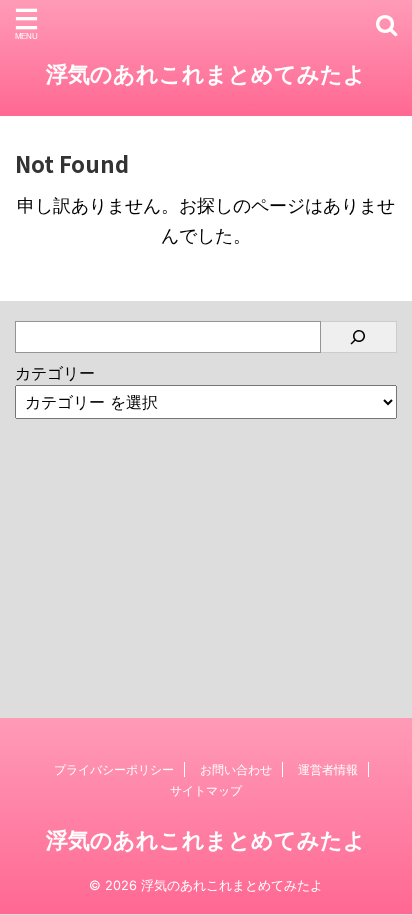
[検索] (359, 337)
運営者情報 (328, 769)
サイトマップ (206, 790)
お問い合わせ (236, 769)
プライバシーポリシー (114, 769)
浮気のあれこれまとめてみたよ (206, 74)
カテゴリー (55, 373)
